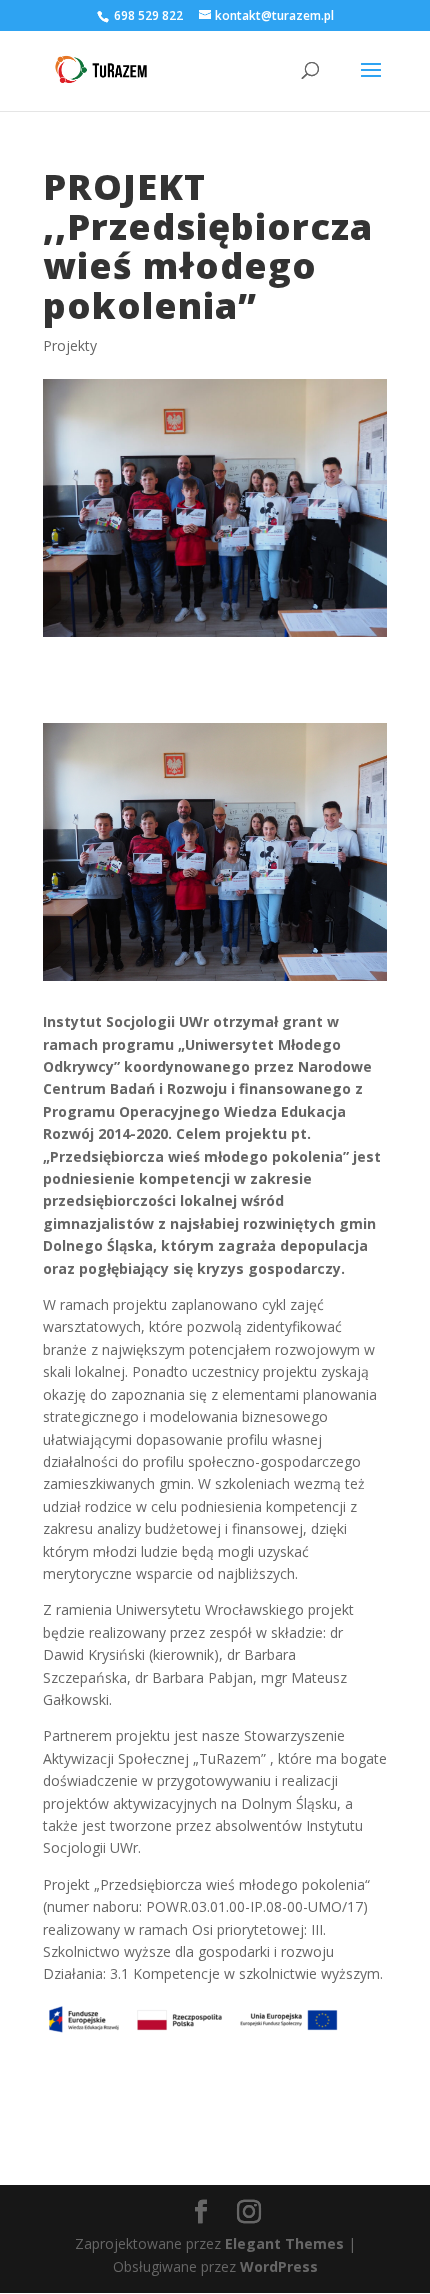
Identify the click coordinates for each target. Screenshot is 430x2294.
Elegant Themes (284, 2243)
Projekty (70, 345)
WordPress (279, 2266)
